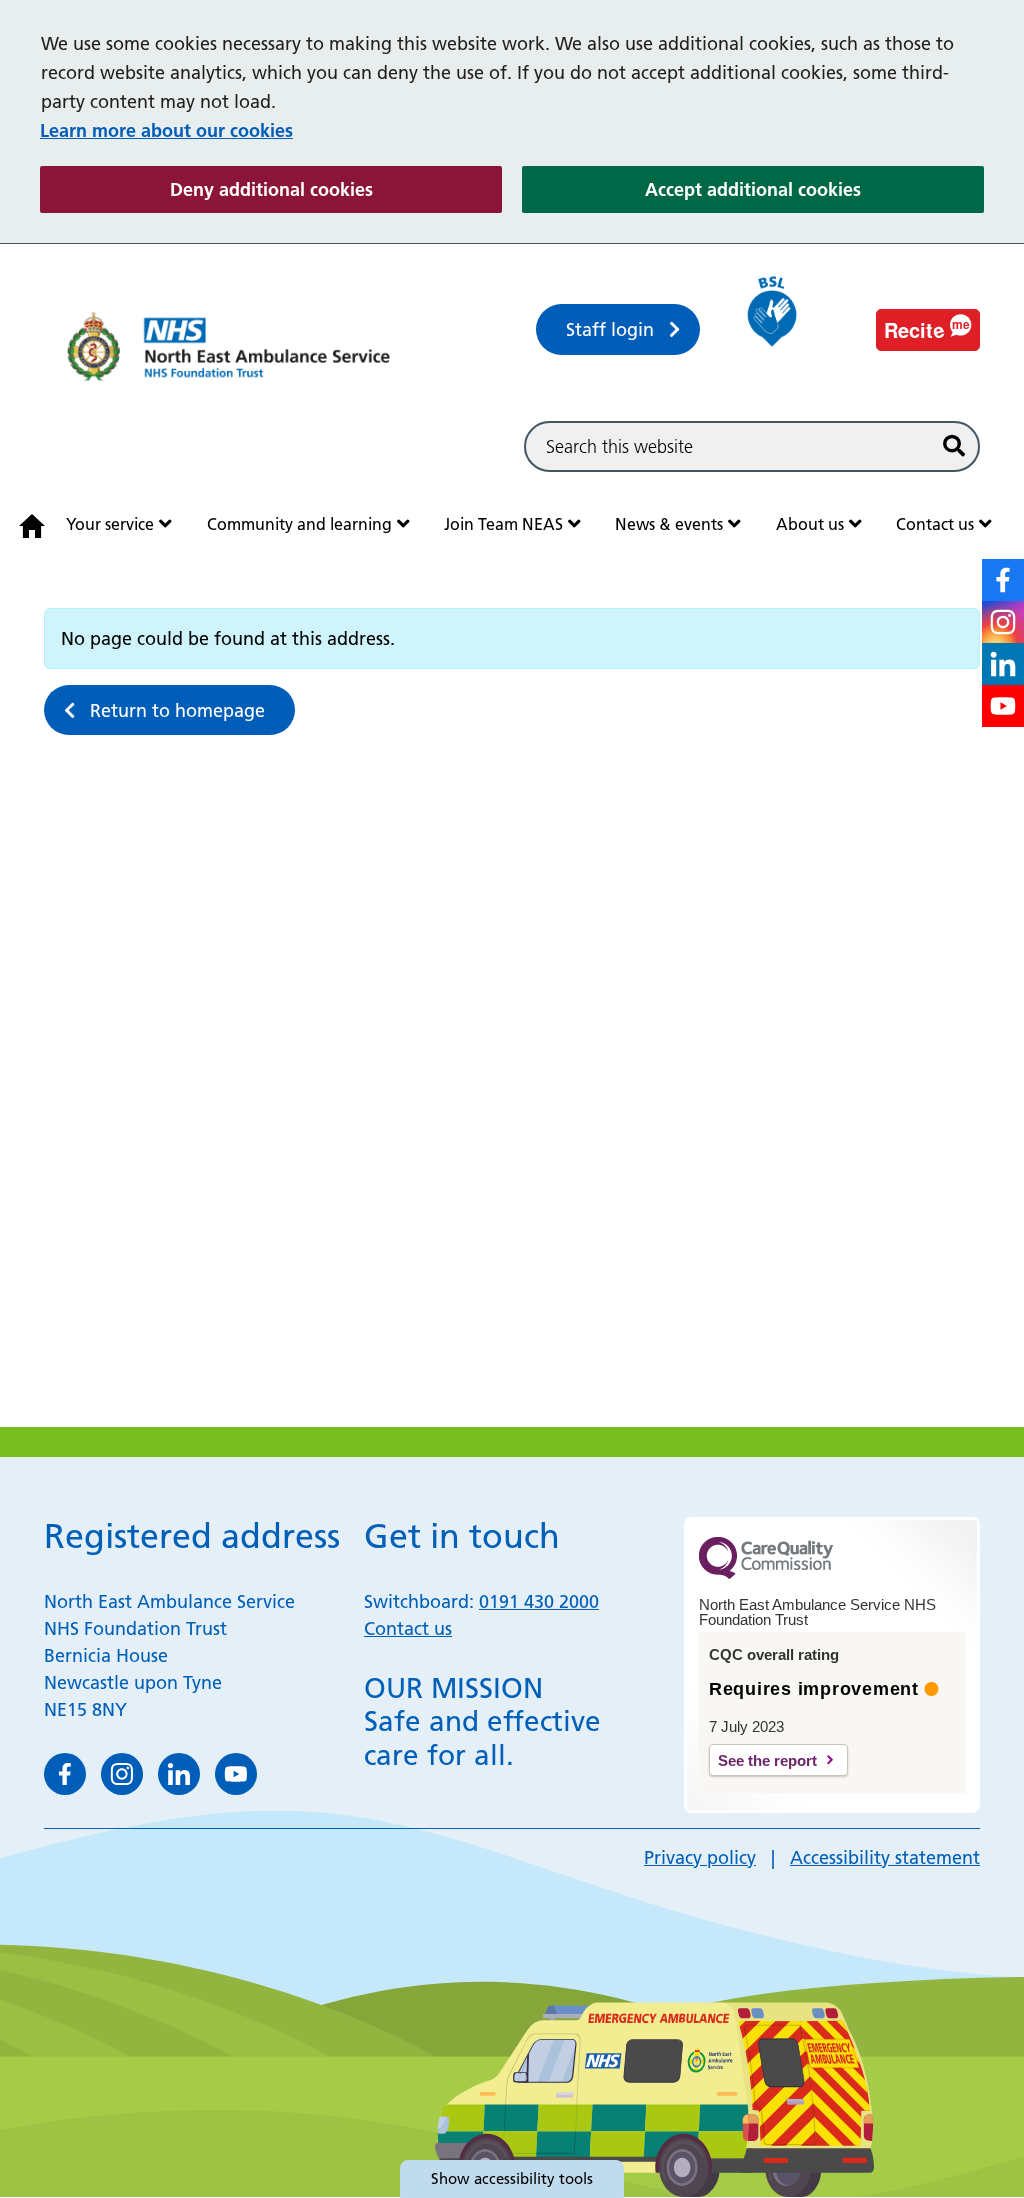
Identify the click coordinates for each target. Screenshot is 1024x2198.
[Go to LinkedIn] (1003, 664)
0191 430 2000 (539, 1601)
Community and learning (299, 524)
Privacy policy (700, 1857)
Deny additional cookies (336, 189)
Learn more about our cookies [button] (166, 130)
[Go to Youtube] (1003, 706)
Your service (110, 524)
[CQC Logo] (766, 1574)
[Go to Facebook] (1003, 580)
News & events (669, 524)
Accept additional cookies (814, 189)
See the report (767, 1760)
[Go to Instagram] (1003, 622)
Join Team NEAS (503, 524)
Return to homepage (177, 710)
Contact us (935, 524)
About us (810, 524)
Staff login (610, 329)
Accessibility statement (885, 1857)
